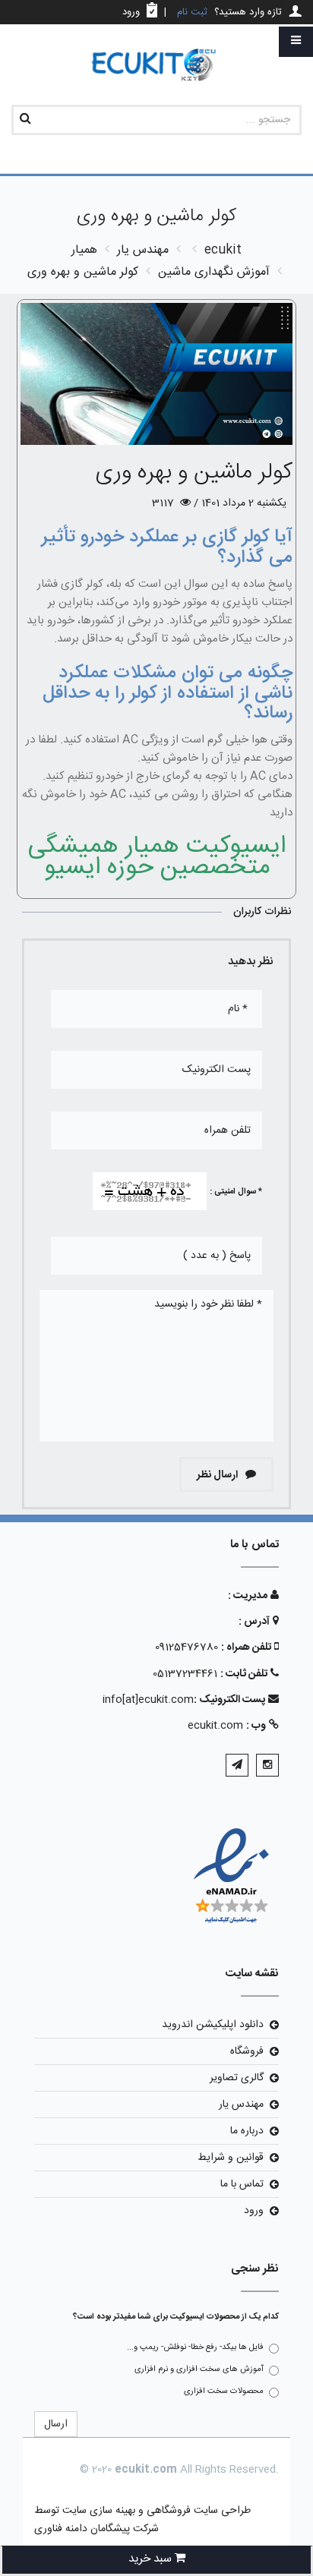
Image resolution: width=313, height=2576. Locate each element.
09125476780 (187, 1647)
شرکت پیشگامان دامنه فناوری (96, 2529)
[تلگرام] (237, 1765)
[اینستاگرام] (267, 1765)
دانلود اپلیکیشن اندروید (213, 2025)
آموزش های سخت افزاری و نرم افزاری (199, 2369)
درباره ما (247, 2131)
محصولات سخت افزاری (224, 2392)
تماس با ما (242, 2184)
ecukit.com (215, 1726)
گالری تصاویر (237, 2078)
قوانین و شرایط (231, 2158)
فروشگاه (247, 2051)
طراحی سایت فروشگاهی (197, 2511)
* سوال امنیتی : (236, 1192)
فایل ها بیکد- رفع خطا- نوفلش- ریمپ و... (195, 2347)
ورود (254, 2211)
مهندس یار (241, 2105)
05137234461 (185, 1674)
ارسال (56, 2424)
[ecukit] (156, 66)
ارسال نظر (218, 1475)
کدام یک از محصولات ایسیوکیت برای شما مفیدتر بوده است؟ (176, 2317)
